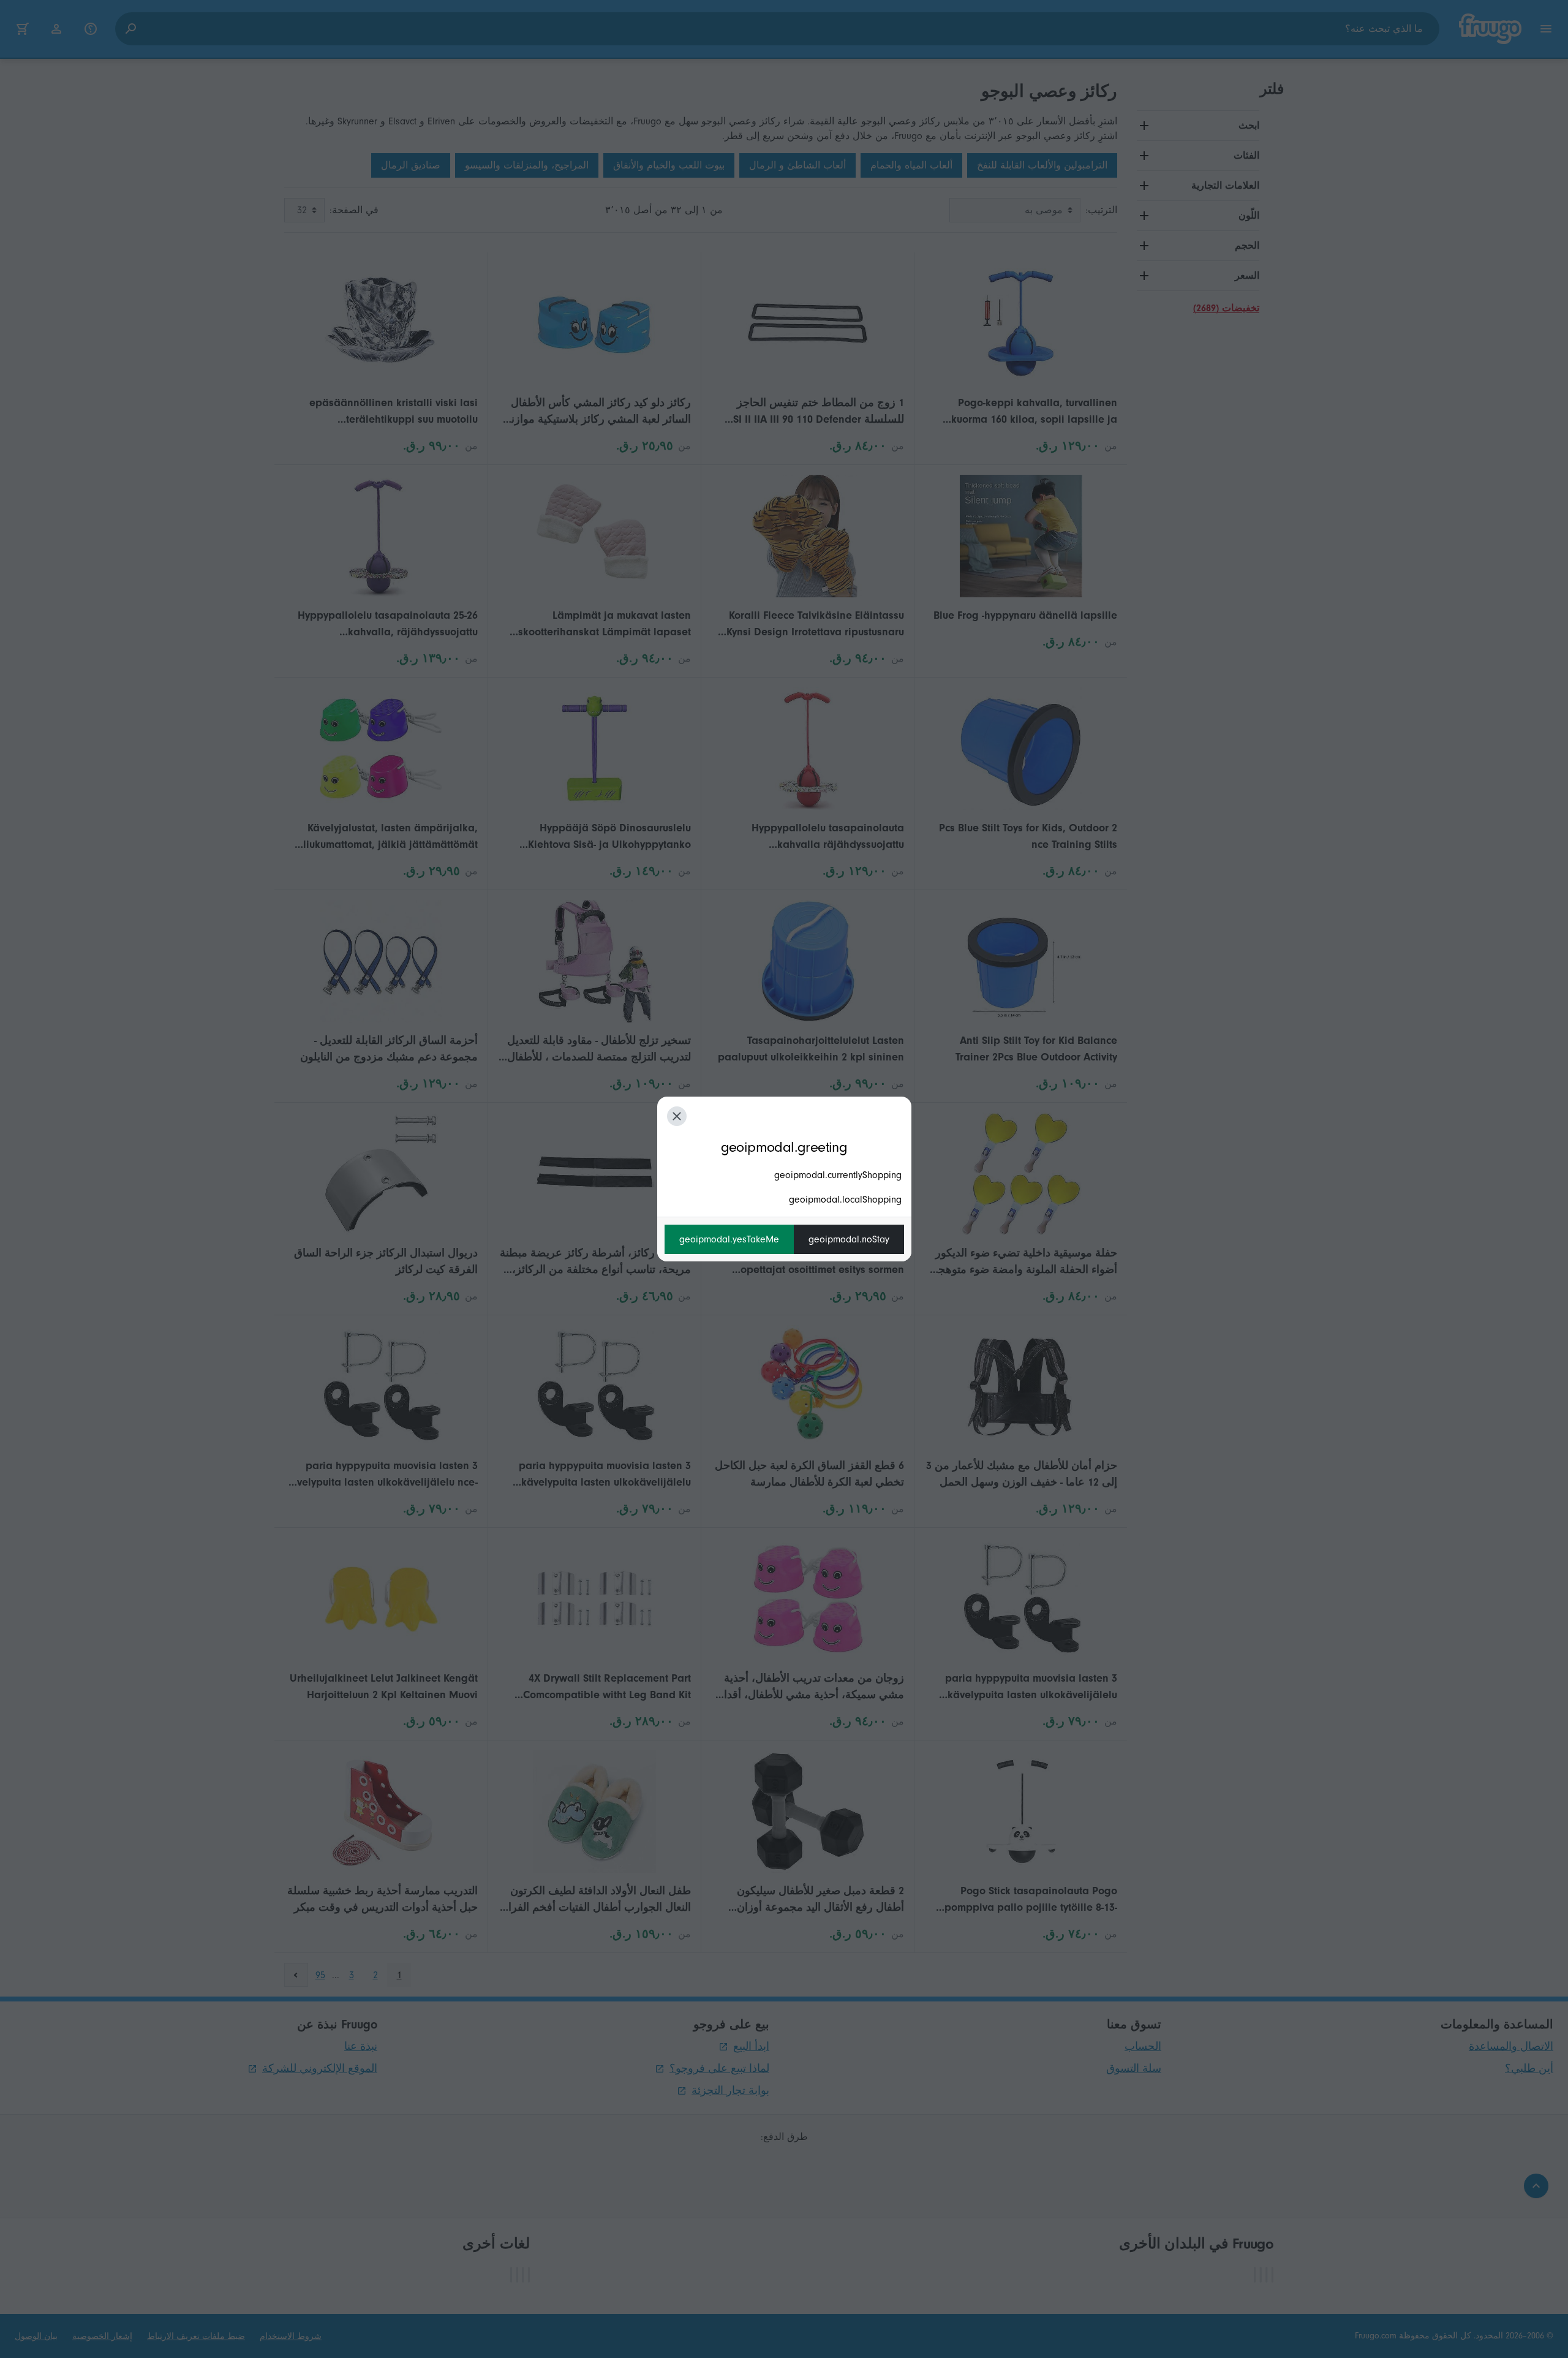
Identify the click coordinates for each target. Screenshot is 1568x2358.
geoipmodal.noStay (849, 1239)
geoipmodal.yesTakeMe (729, 1239)
